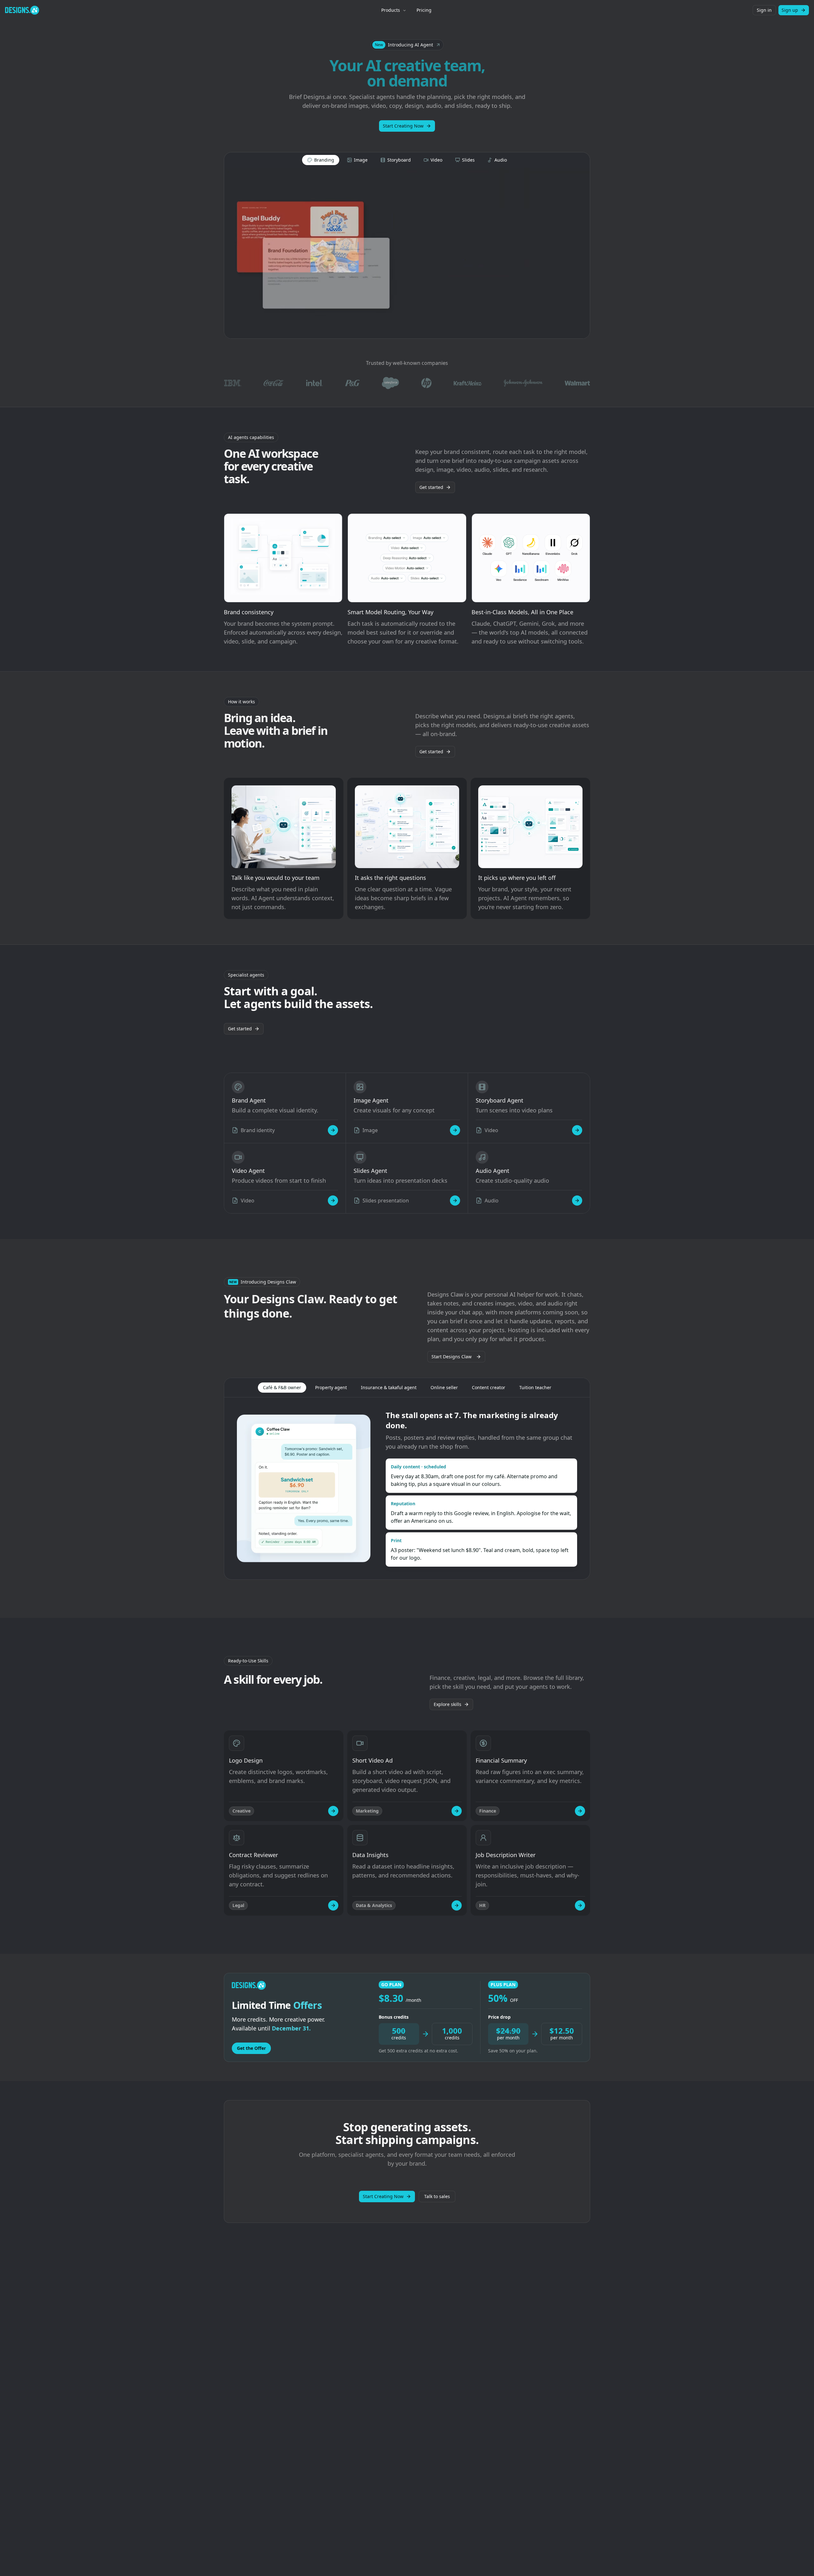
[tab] (321, 160)
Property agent (331, 1387)
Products (391, 10)
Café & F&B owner (282, 1387)
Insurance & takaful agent (389, 1387)
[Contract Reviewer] (333, 1905)
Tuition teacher (535, 1387)
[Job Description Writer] (580, 1905)
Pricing (424, 10)
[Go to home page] (22, 10)
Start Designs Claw (452, 1357)
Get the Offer (251, 2048)
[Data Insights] (457, 1905)
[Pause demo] (407, 253)
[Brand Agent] (333, 1130)
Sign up (790, 10)
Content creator (489, 1387)
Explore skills (448, 1704)
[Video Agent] (333, 1201)
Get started (431, 487)
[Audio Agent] (577, 1201)
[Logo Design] (333, 1811)
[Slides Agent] (455, 1201)
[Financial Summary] (580, 1811)
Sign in (764, 10)
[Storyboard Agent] (577, 1130)
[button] (407, 45)
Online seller (444, 1387)
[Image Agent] (455, 1130)
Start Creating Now (403, 126)
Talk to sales (437, 2196)
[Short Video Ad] (457, 1811)
